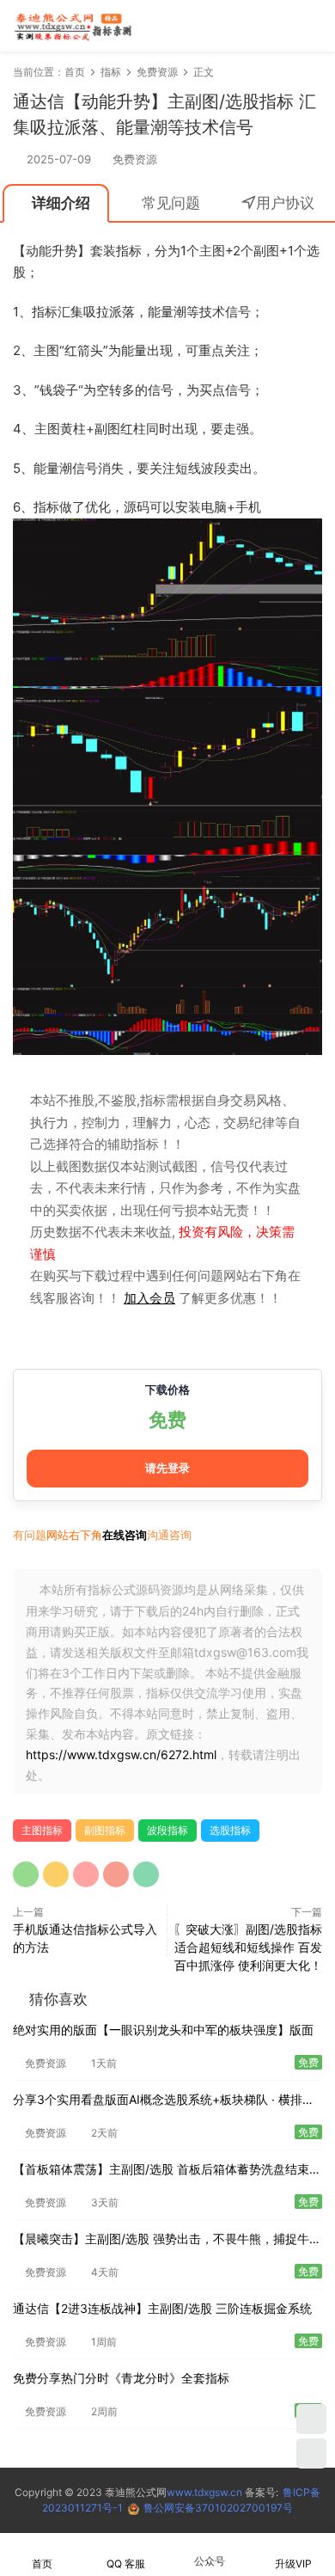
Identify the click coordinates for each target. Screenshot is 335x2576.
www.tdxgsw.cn (204, 2492)
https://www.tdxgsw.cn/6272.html (121, 1754)
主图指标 (42, 1830)
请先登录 (167, 1468)
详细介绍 (61, 203)
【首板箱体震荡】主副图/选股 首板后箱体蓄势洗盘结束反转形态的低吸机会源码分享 (167, 2171)
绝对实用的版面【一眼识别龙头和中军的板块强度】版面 (163, 2030)
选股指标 (230, 1830)
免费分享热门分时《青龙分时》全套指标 (121, 2378)
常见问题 (171, 203)
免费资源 (135, 159)
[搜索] (261, 25)
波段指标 (167, 1830)
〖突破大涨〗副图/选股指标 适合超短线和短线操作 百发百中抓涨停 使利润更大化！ (248, 1947)
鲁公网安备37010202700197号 (218, 2508)
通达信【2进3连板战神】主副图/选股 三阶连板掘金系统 (162, 2308)
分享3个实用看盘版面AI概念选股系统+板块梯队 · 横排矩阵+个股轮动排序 (164, 2101)
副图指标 (105, 1830)
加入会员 (149, 1298)
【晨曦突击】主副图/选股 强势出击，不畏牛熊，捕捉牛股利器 (167, 2240)
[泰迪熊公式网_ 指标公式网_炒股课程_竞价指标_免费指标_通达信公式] (73, 26)
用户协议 (285, 203)
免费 (167, 1420)
